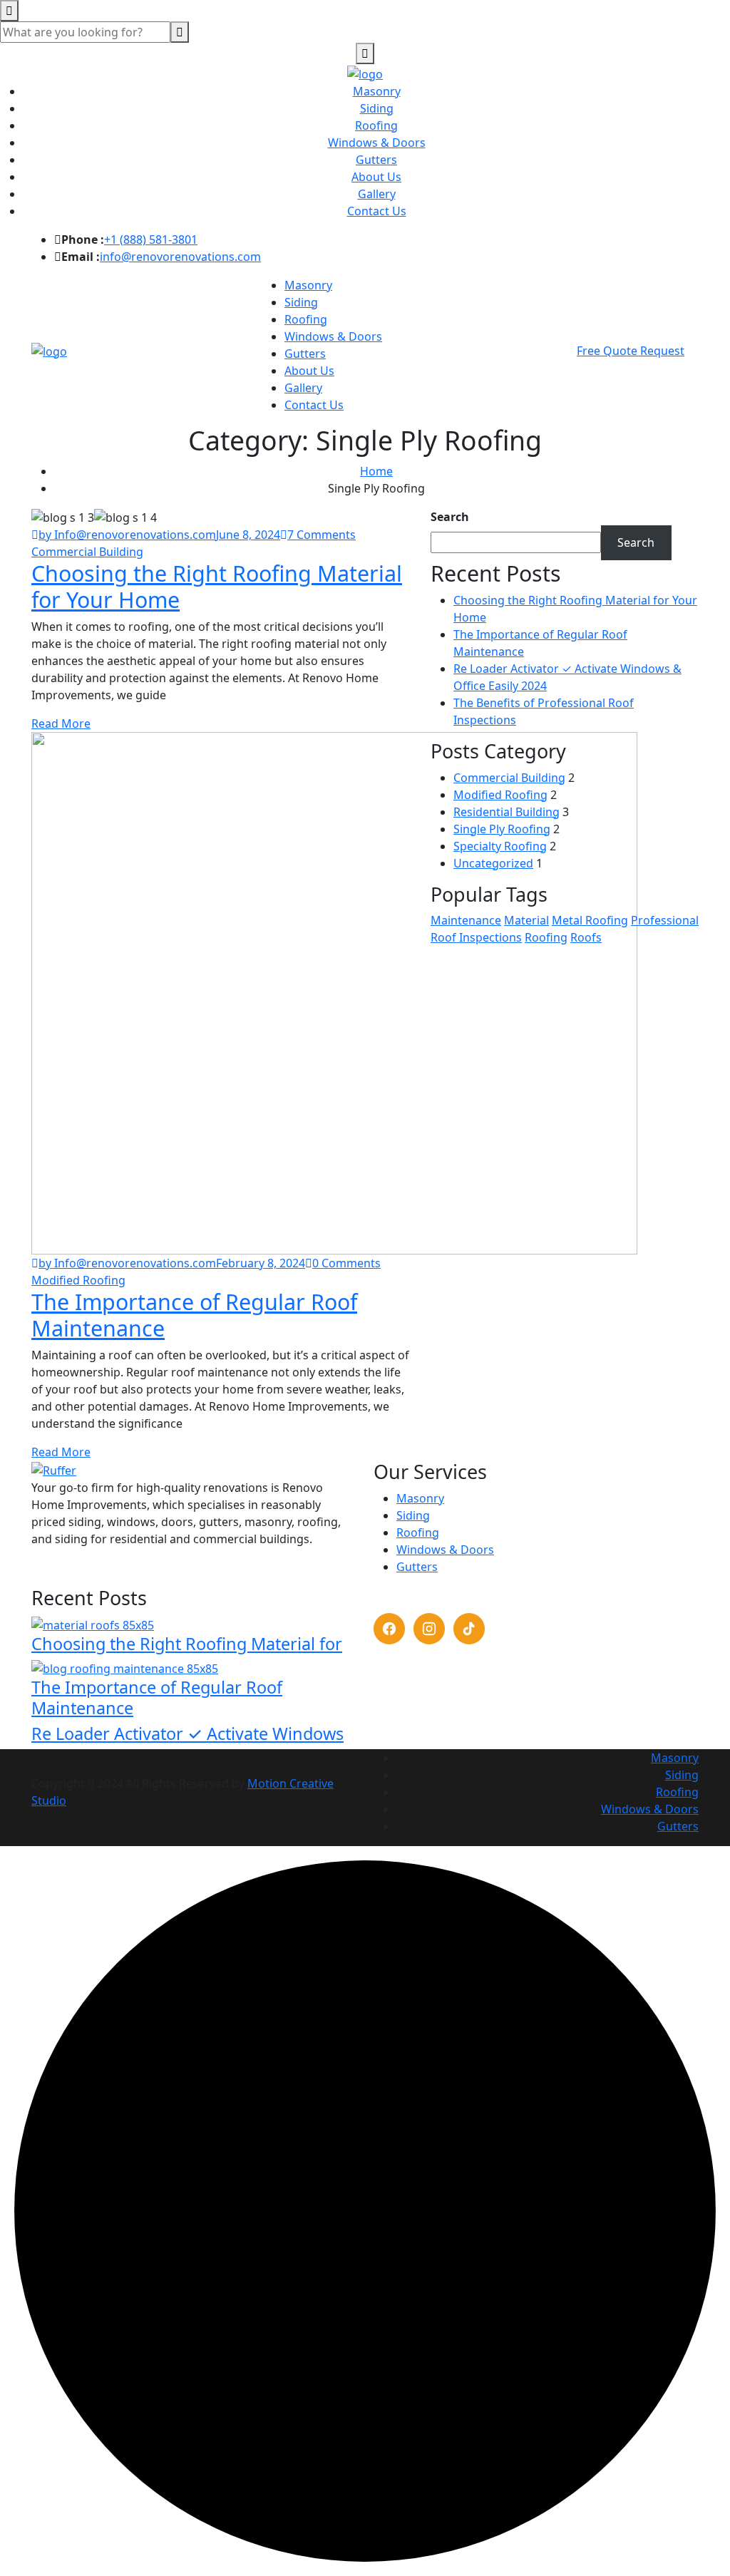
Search (450, 517)
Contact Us (377, 211)
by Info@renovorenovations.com (127, 535)
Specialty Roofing (500, 846)
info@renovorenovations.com (180, 257)
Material (526, 920)
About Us (376, 177)
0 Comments (346, 1263)
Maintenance (466, 920)
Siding (377, 108)
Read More (61, 723)
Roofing (376, 125)
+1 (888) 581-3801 (151, 239)
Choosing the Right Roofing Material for (187, 1644)
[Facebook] (389, 1629)
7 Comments (322, 535)
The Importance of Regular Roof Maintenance (194, 1315)
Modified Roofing (500, 795)
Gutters (376, 160)
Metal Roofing (590, 920)
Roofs (586, 937)
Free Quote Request (631, 351)
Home (376, 471)
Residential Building (507, 812)
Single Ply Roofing (502, 829)
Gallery (377, 194)
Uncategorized (493, 863)
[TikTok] (469, 1629)
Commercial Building (509, 778)
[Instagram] (429, 1629)
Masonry (377, 91)
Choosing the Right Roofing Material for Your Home (217, 586)
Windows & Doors (377, 143)
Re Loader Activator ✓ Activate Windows (187, 1733)
